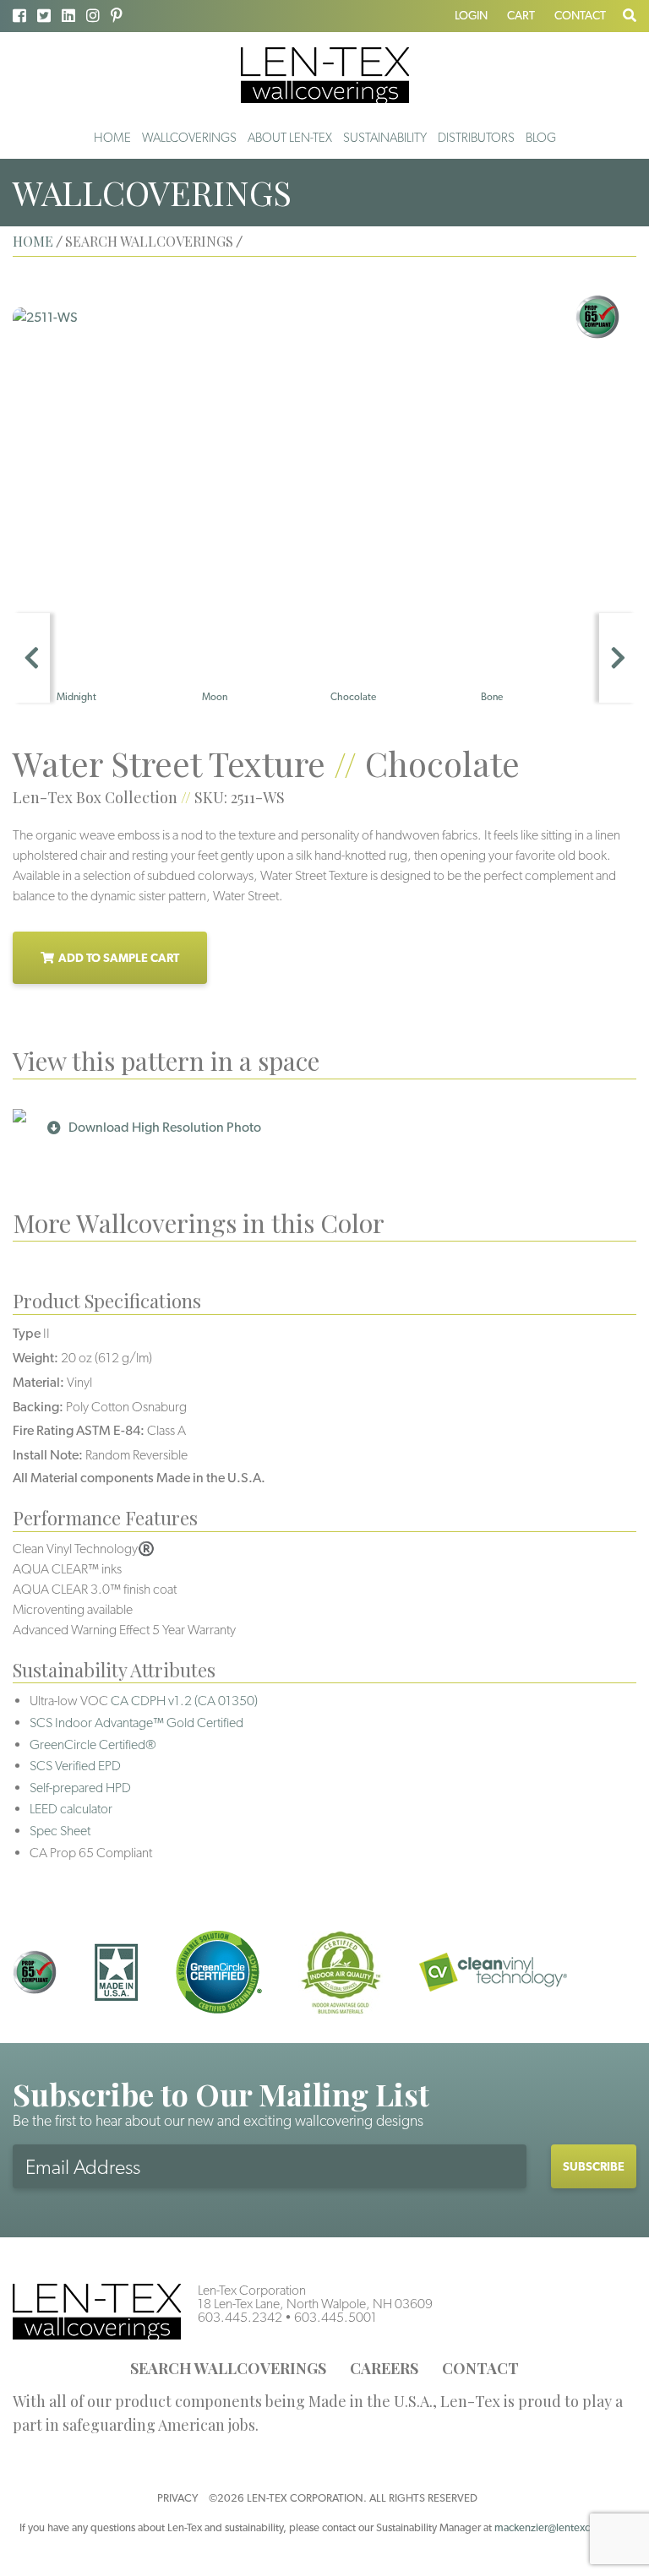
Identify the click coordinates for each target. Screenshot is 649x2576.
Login (471, 15)
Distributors (476, 138)
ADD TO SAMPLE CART (119, 958)
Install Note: (48, 1455)
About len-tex (290, 138)
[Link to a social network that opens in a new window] (19, 16)
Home (112, 138)
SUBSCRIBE (594, 2166)
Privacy (177, 2498)
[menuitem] (112, 138)
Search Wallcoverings (228, 2368)
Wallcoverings (189, 138)
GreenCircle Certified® (93, 1745)
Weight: (35, 1358)
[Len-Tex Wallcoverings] (325, 74)
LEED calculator (71, 1809)
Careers (384, 2368)
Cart (521, 15)
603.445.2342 (240, 2317)
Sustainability (385, 138)
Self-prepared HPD (80, 1788)
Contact (580, 15)
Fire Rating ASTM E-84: (79, 1430)
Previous (31, 658)
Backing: (38, 1407)
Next (618, 658)
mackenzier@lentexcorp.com (562, 2527)
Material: (38, 1382)
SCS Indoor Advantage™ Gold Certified (136, 1723)
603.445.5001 (335, 2317)
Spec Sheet (60, 1831)
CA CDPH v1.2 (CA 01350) (184, 1701)
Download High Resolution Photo (165, 1127)
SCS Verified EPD (75, 1766)
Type (27, 1333)
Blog (541, 138)
